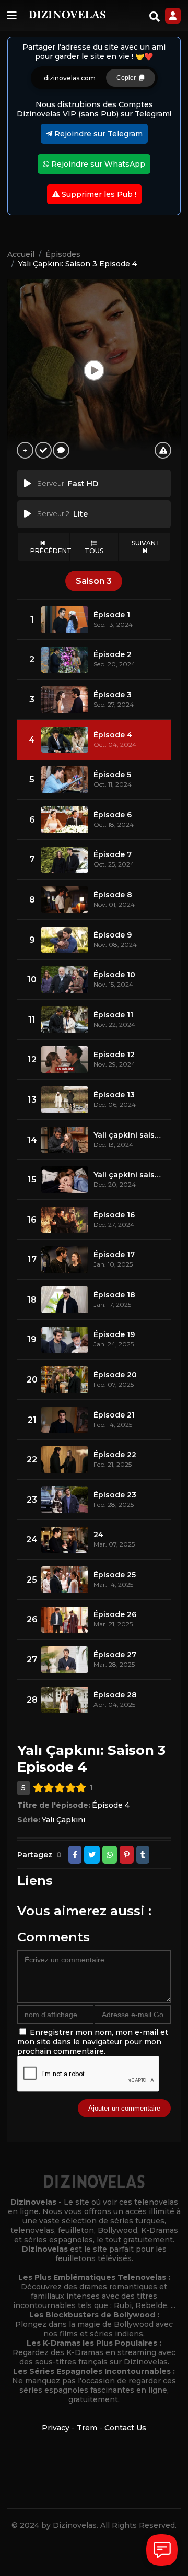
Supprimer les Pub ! (98, 194)
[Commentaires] (61, 450)
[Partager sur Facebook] (75, 1855)
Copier (128, 78)
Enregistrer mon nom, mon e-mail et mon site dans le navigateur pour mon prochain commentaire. (93, 2042)
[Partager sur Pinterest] (127, 1855)
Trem (87, 2428)
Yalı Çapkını (63, 1820)
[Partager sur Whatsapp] (110, 1855)
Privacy (56, 2428)
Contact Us (125, 2428)
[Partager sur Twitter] (92, 1855)
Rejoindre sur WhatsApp (97, 164)
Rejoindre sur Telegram (97, 134)
